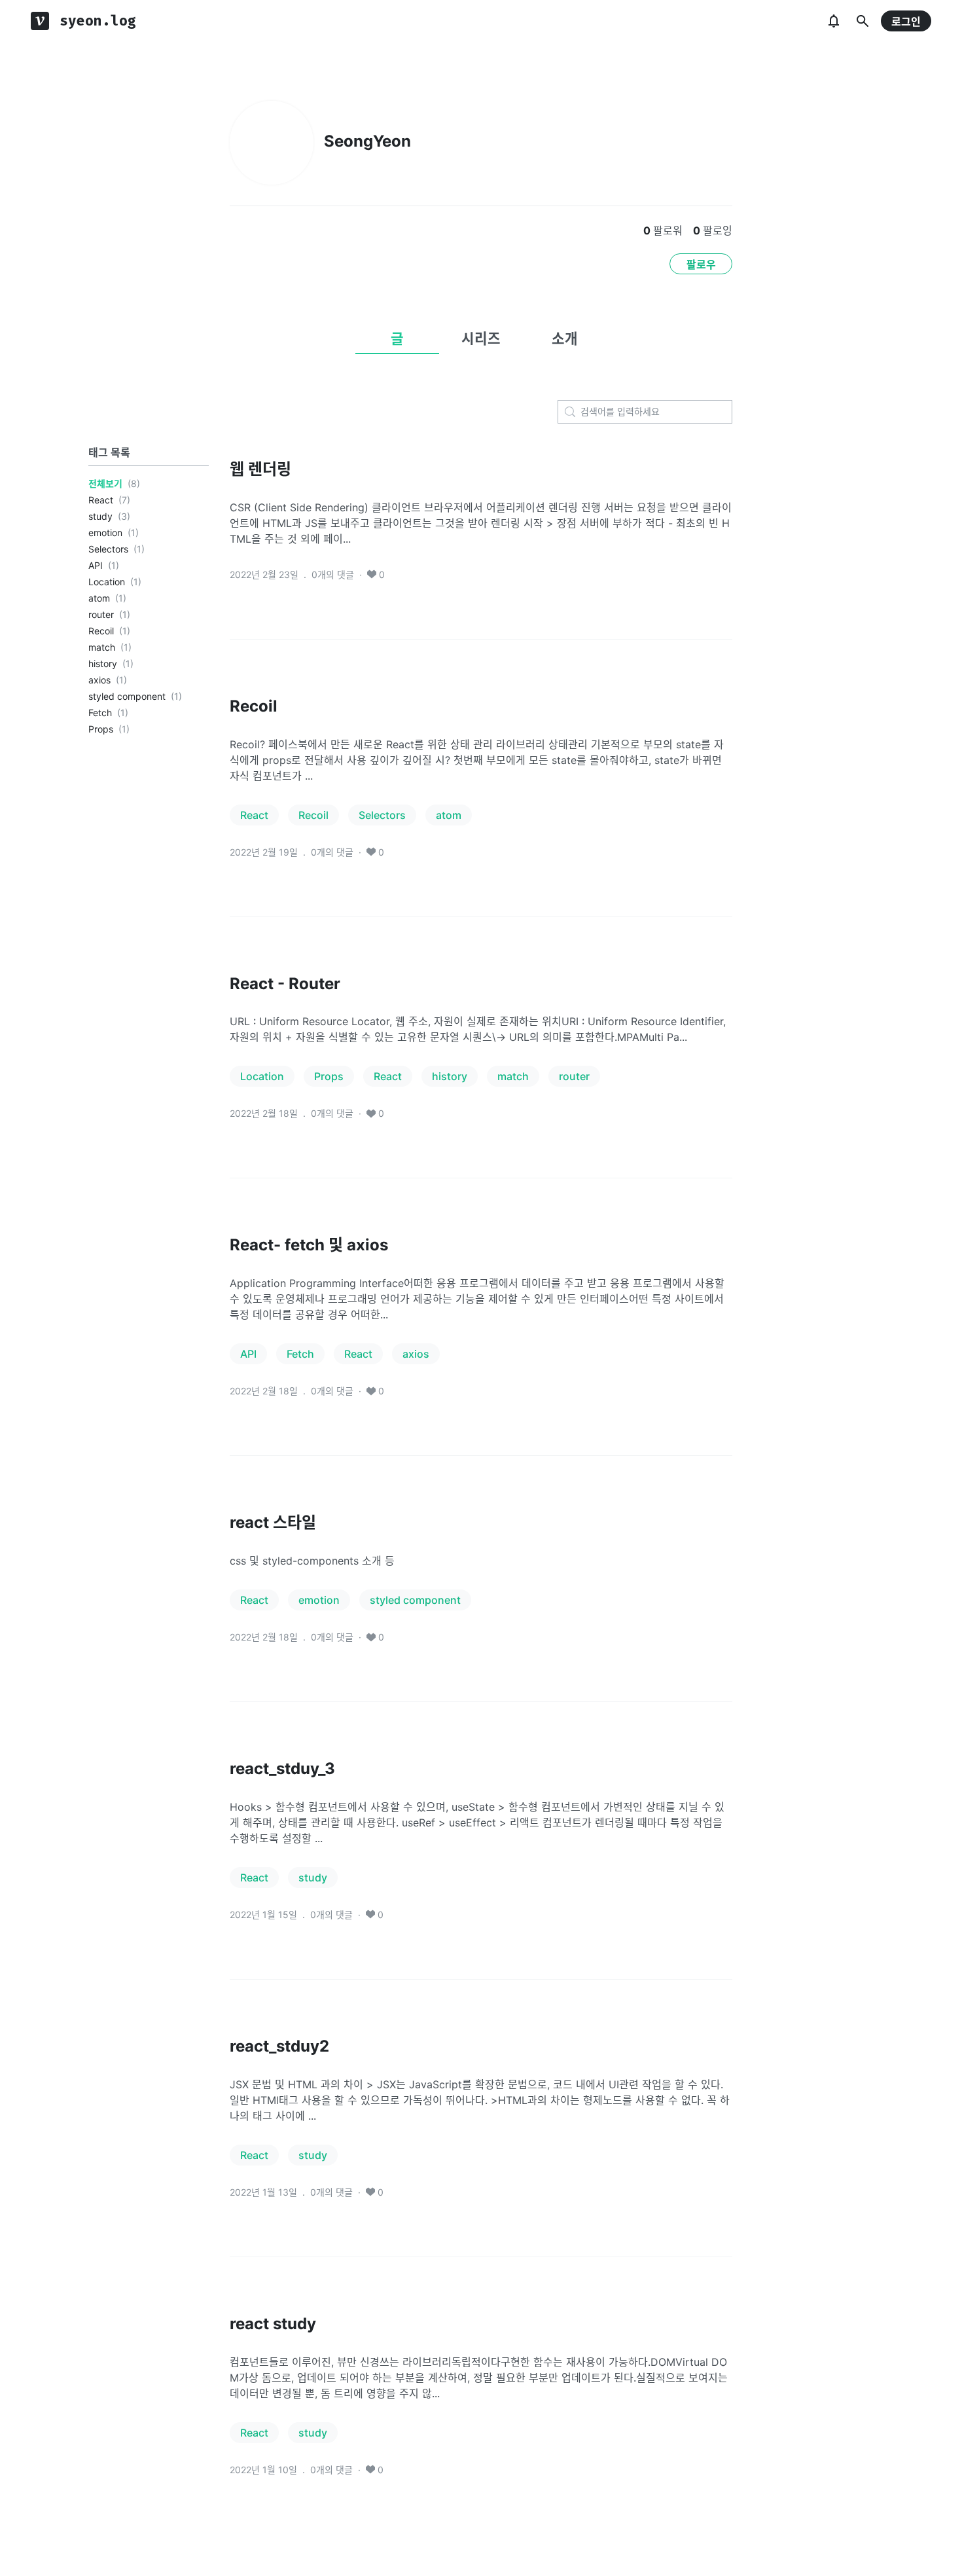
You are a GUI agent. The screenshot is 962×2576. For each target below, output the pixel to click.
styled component (127, 696)
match (102, 647)
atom (99, 598)
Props (101, 729)
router (101, 614)
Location (107, 582)
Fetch (100, 713)
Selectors (108, 549)
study (100, 516)
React (101, 500)
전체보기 (105, 483)
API (96, 565)
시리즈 (481, 338)
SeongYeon (367, 141)
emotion (105, 533)
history (103, 663)
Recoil (101, 631)
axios (99, 680)
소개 (565, 338)
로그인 (906, 22)
